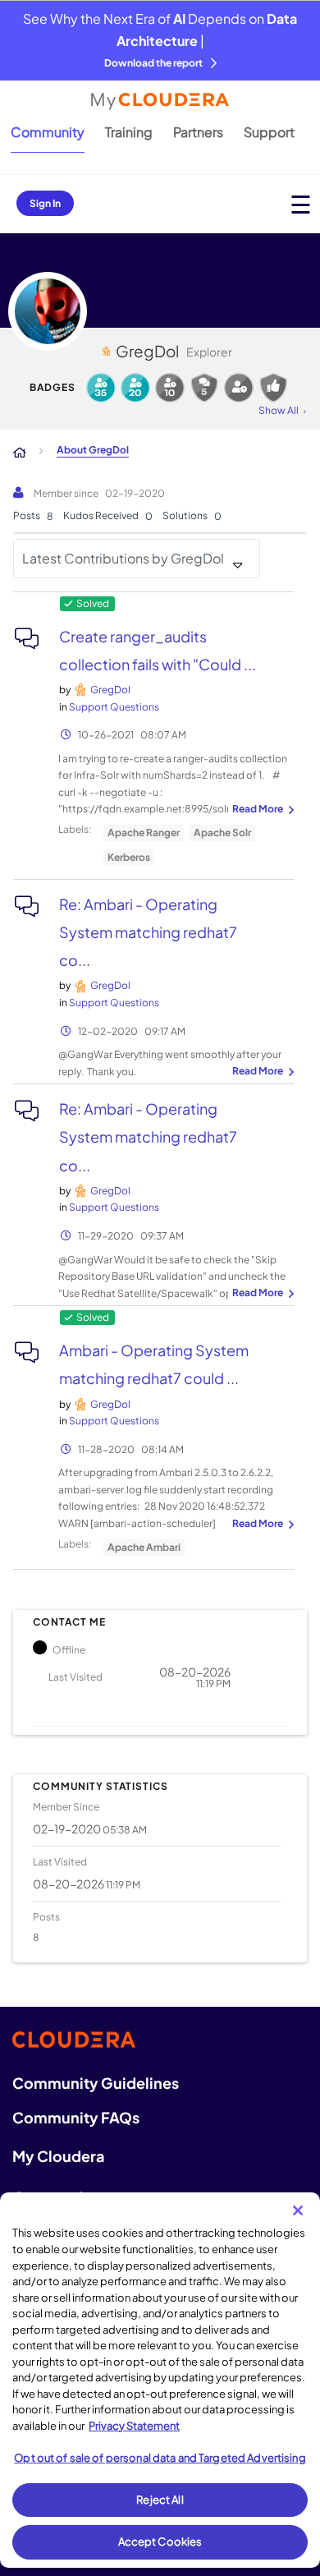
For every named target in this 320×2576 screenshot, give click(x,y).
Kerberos (129, 857)
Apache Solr (222, 833)
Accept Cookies (160, 2541)
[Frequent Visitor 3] (135, 388)
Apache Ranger (144, 833)
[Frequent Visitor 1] (239, 388)
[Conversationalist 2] (204, 388)
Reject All (160, 2500)
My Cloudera (58, 2156)
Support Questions (114, 707)
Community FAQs (76, 2117)
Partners (198, 132)
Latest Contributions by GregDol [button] (123, 558)
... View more (261, 810)
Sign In (45, 203)
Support (269, 132)
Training (129, 132)
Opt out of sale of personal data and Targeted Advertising (160, 2458)
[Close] (298, 2210)
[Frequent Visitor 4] (101, 388)
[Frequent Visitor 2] (170, 388)
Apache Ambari (144, 1547)
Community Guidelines (96, 2083)
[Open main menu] (301, 204)
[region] (160, 2380)
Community (48, 132)
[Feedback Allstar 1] (273, 388)
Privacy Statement (134, 2426)
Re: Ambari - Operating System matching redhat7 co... (148, 932)
